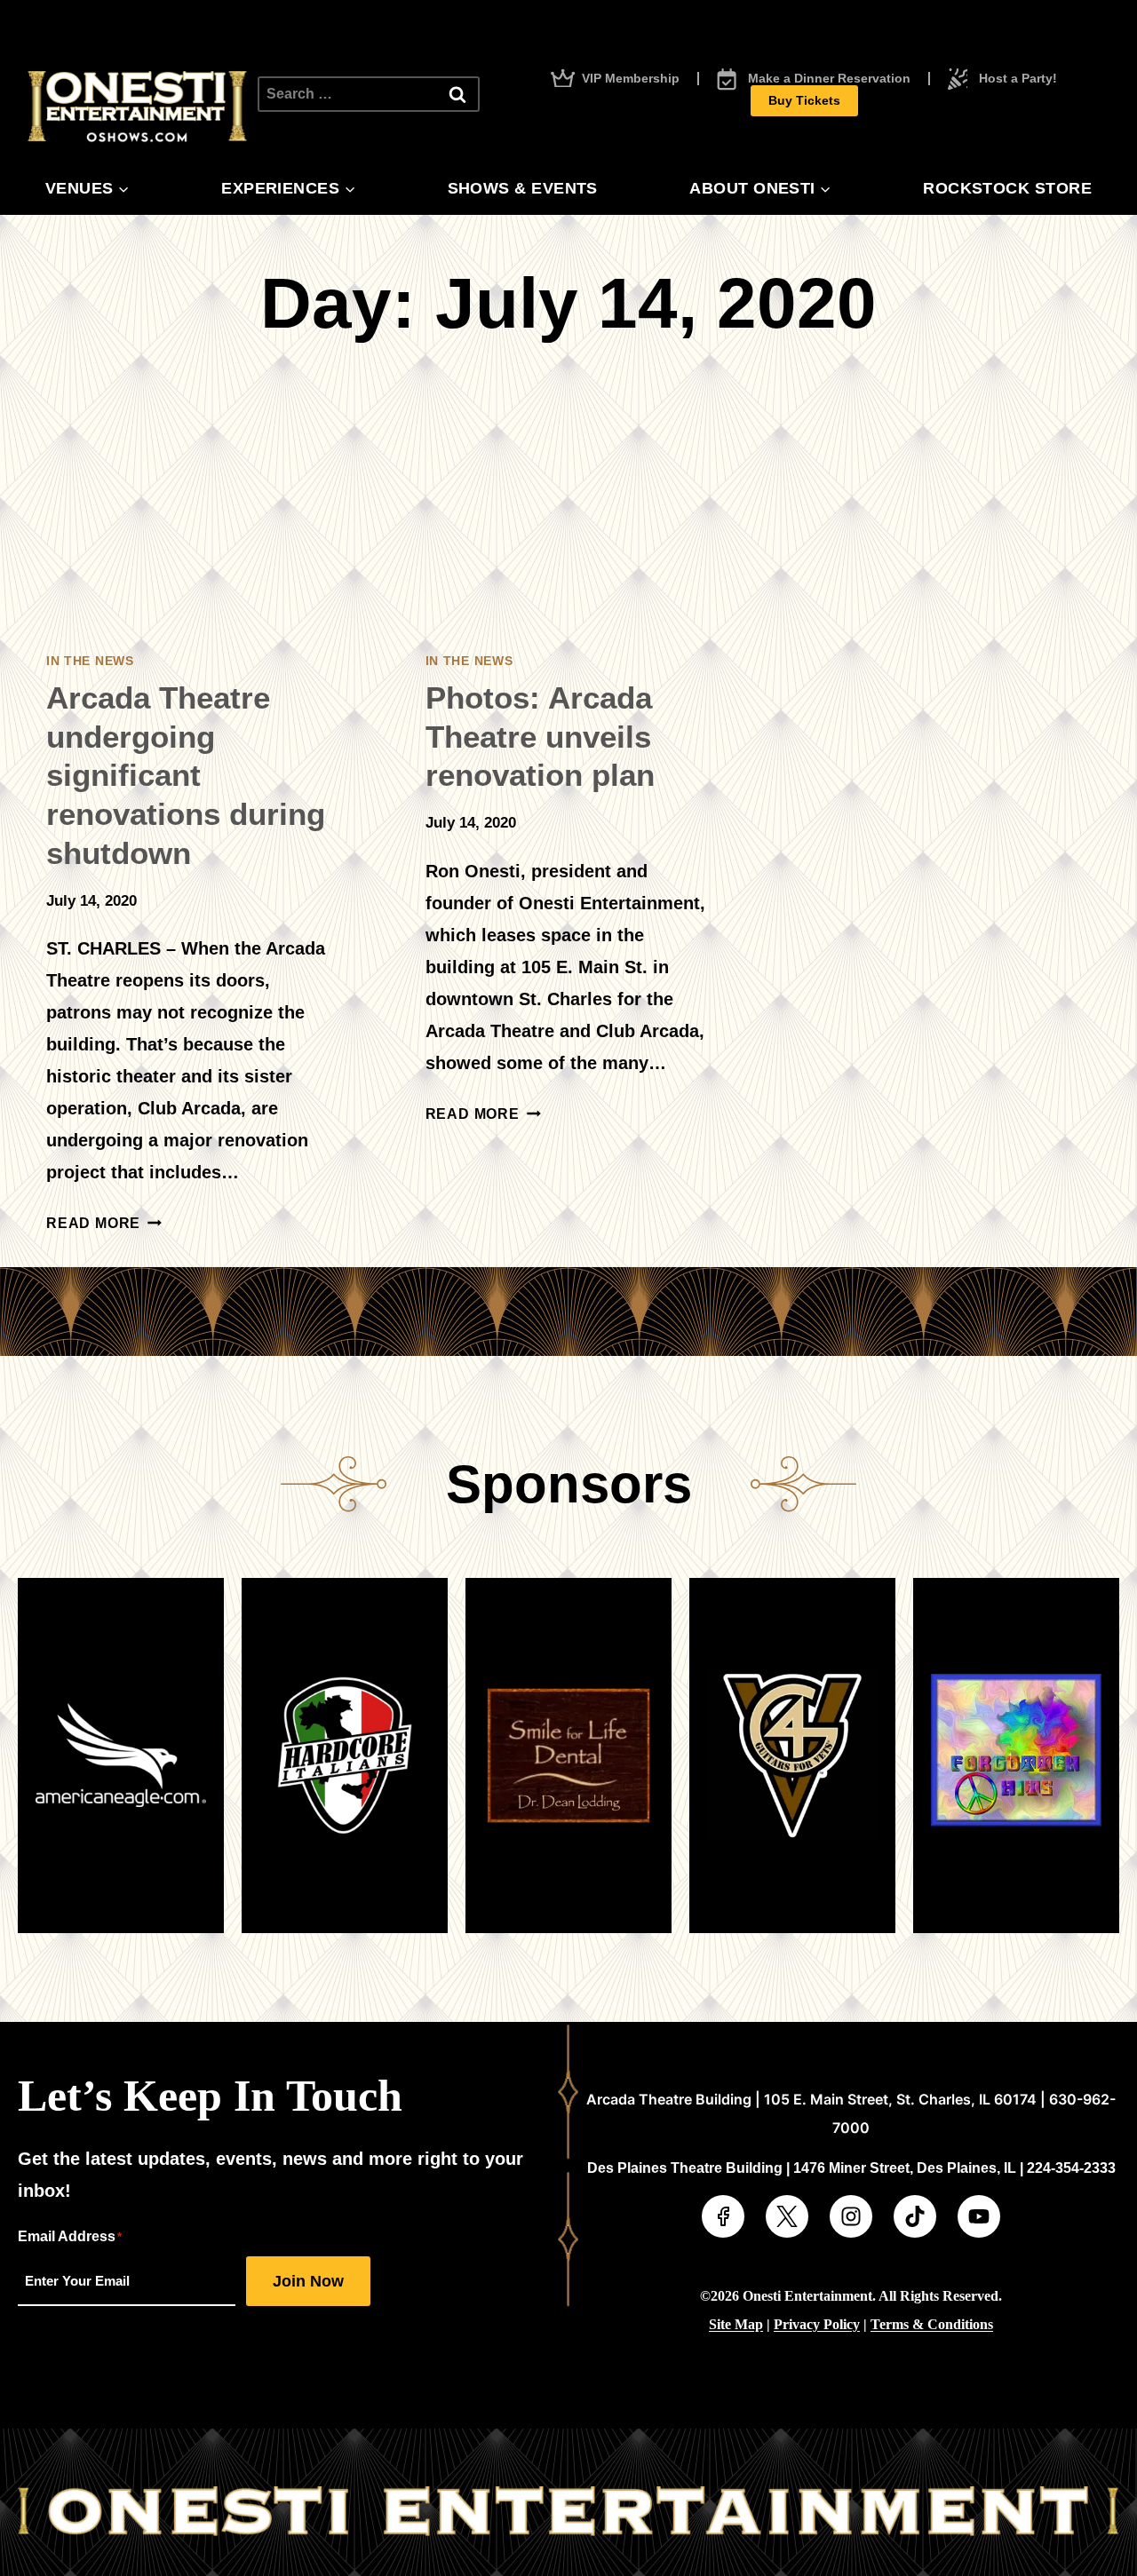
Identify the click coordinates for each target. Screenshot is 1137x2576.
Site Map (736, 2324)
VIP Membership (631, 79)
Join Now (308, 2281)
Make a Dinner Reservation (829, 79)
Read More (104, 1223)
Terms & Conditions (932, 2324)
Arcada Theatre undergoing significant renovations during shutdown (186, 775)
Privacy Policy (817, 2324)
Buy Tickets (804, 100)
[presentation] (190, 507)
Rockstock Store (1007, 188)
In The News (90, 661)
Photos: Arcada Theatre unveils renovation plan (540, 737)
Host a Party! (1018, 79)
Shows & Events (523, 188)
